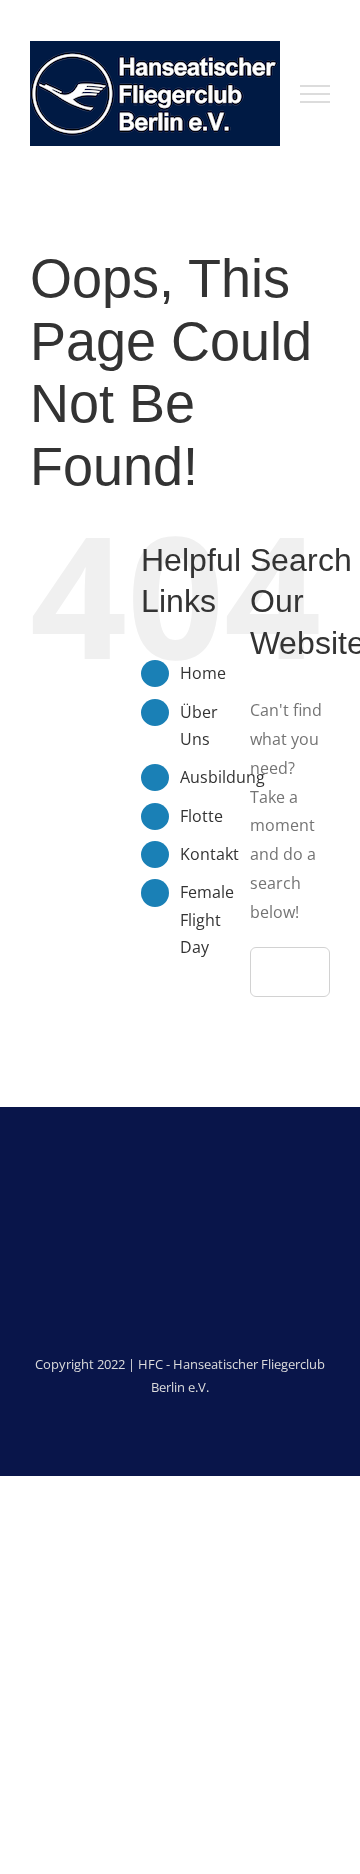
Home (203, 673)
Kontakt (209, 854)
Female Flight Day (207, 919)
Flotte (201, 816)
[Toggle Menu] (315, 94)
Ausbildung (222, 777)
